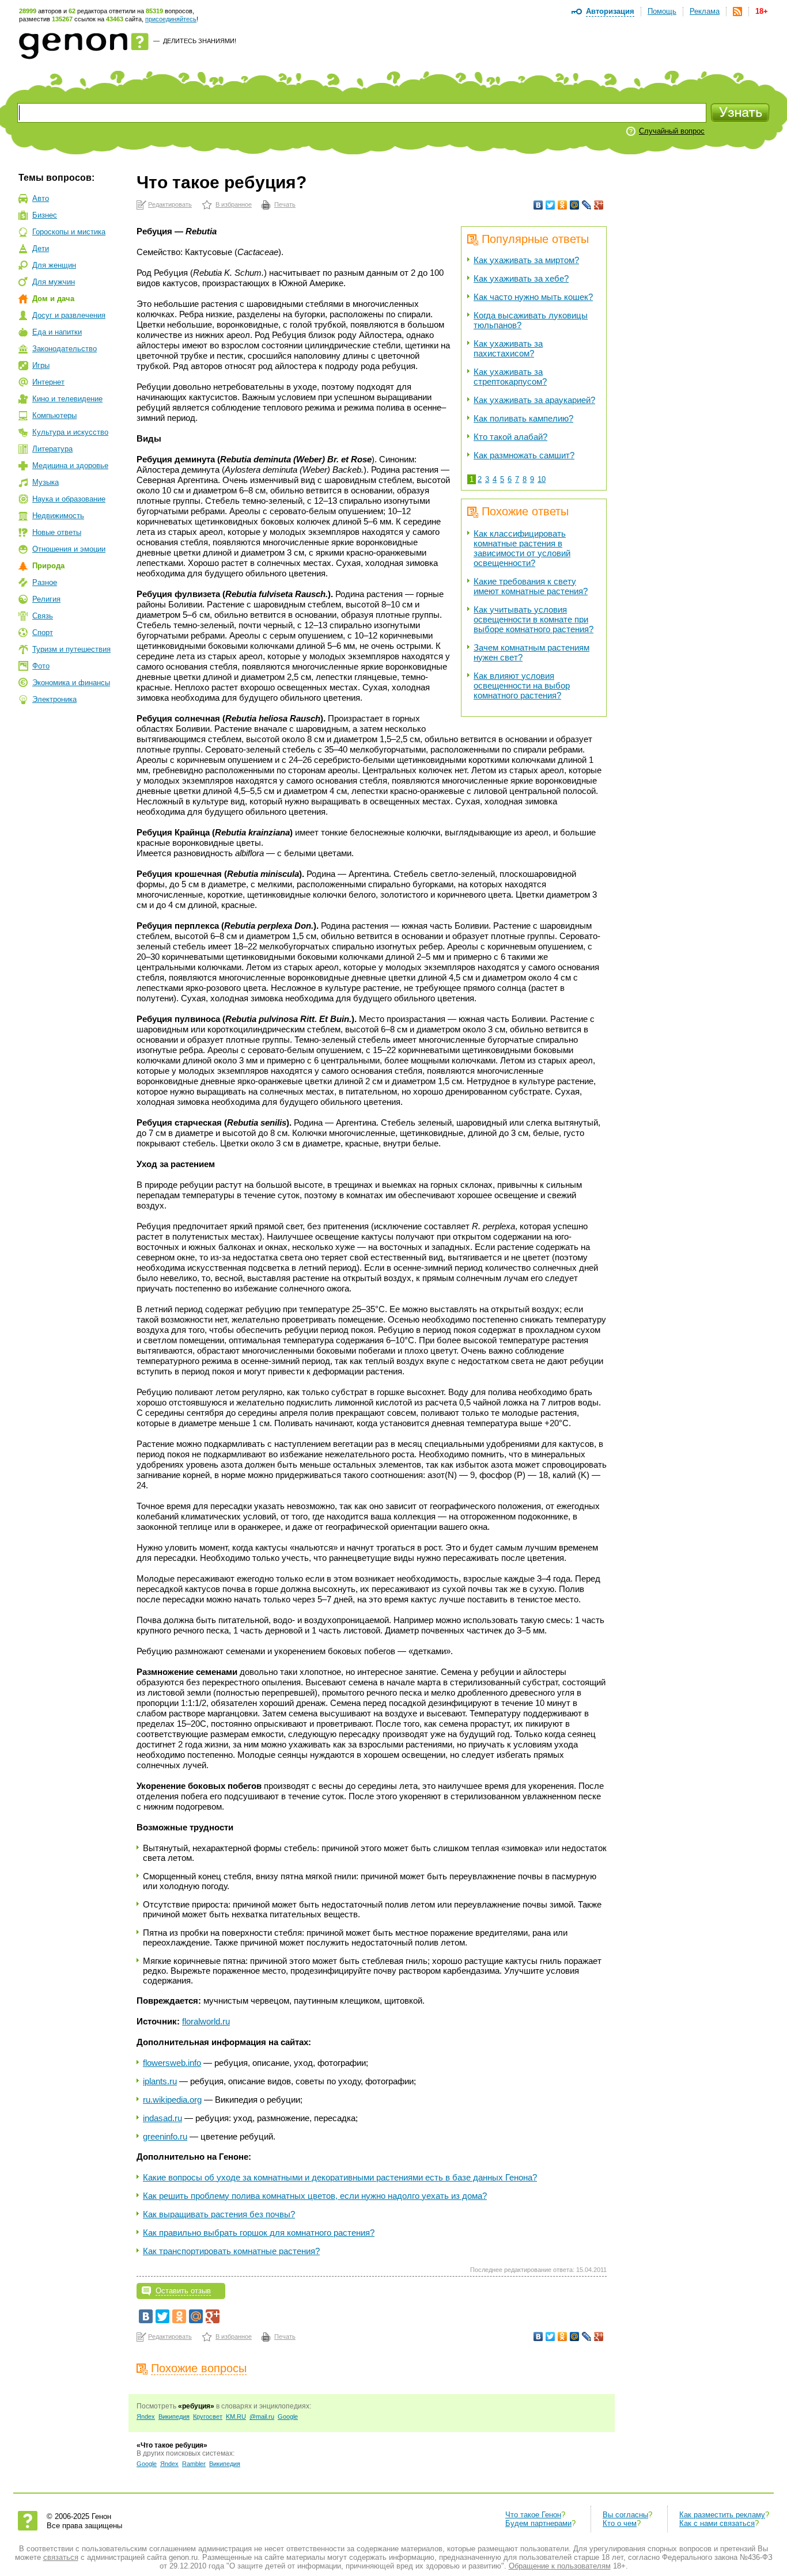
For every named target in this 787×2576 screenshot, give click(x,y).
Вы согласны (625, 2515)
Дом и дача (53, 299)
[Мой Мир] (575, 205)
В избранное (234, 204)
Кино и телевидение (67, 399)
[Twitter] (550, 205)
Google (288, 2417)
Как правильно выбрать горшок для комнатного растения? (259, 2233)
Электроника (54, 699)
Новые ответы (57, 532)
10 (542, 479)
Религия (46, 599)
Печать (285, 204)
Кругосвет (208, 2417)
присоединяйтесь (171, 19)
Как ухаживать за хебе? (521, 278)
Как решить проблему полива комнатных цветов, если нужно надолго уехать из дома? (315, 2196)
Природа (48, 566)
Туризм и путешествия (71, 649)
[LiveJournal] (587, 205)
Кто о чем (620, 2523)
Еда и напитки (57, 332)
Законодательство (65, 349)
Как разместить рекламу (722, 2515)
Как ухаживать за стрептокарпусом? (510, 377)
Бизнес (45, 215)
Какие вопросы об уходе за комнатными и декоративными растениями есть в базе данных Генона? (340, 2177)
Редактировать (170, 204)
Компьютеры (54, 415)
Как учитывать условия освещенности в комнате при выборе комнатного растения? (534, 619)
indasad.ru (162, 2118)
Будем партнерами (538, 2523)
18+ (762, 11)
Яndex (146, 2417)
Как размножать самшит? (524, 455)
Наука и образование (69, 499)
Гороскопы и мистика (69, 232)
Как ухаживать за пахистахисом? (508, 348)
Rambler (194, 2464)
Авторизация (610, 11)
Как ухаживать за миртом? (526, 260)
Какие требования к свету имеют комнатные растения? (531, 586)
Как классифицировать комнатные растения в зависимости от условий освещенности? (522, 548)
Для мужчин (54, 282)
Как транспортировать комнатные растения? (231, 2251)
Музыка (46, 482)
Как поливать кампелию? (523, 418)
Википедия (174, 2417)
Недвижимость (58, 516)
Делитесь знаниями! (200, 41)
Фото (41, 666)
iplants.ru (160, 2081)
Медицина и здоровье (70, 466)
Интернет (48, 382)
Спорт (43, 632)
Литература (52, 449)
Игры (41, 365)
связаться (61, 2557)
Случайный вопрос (672, 131)
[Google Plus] (599, 205)
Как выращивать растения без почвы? (219, 2214)
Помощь (662, 11)
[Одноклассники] (563, 205)
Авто (41, 198)
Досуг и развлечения (69, 315)
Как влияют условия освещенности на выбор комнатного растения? (522, 685)
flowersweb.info (172, 2063)
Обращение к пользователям (560, 2566)
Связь (43, 616)
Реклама (705, 11)
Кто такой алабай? (510, 437)
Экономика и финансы (71, 683)
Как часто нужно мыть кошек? (533, 297)
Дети (41, 248)
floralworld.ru (206, 2021)
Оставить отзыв (183, 2291)
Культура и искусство (70, 432)
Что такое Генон (533, 2515)
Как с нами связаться (717, 2523)
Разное (45, 582)
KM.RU (236, 2417)
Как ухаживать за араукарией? (534, 400)
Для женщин (54, 265)
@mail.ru (262, 2417)
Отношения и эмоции (69, 549)
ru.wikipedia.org (172, 2100)
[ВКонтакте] (538, 205)
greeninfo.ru (165, 2136)
